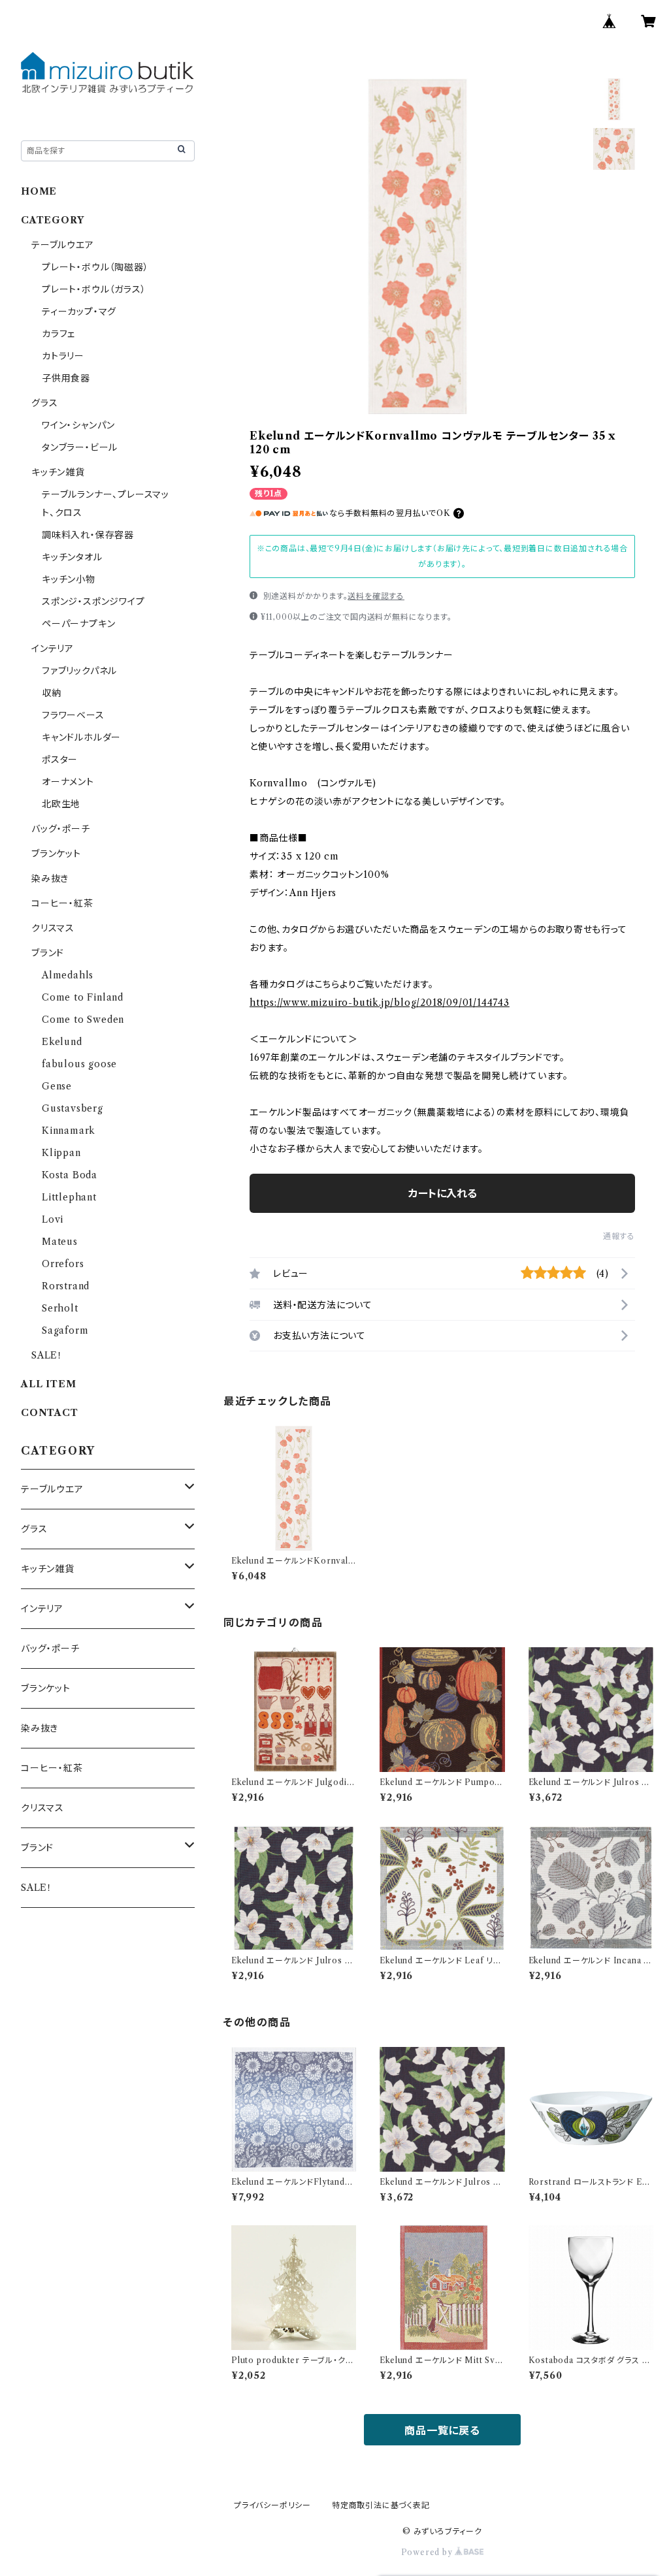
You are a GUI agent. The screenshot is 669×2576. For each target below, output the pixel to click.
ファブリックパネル (79, 671)
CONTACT (50, 1413)
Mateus (60, 1242)
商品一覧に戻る (442, 2430)
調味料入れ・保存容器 (88, 535)
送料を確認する (376, 596)
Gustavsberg (73, 1108)
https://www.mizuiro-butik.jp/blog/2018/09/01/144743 (380, 1003)
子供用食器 (66, 378)
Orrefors (63, 1264)
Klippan (61, 1153)
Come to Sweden (83, 1020)
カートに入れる (443, 1193)
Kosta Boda (70, 1175)
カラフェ (58, 334)
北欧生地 (61, 804)
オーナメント (68, 782)
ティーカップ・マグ (79, 312)
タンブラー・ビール (80, 447)
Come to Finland (83, 997)
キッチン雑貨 (58, 472)
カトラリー (63, 356)
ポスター (60, 760)
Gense (57, 1086)
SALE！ (47, 1355)
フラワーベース (73, 715)
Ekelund (62, 1042)
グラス (44, 403)
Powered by (428, 2552)
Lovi (53, 1219)
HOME (39, 191)
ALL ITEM (48, 1384)
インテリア (53, 649)
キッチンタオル (72, 557)
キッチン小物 (69, 579)
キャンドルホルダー (81, 737)
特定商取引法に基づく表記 (381, 2505)
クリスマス (53, 928)
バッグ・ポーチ (61, 829)
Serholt (60, 1308)
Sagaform (65, 1330)
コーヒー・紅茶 (62, 903)
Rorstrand (66, 1286)
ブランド (48, 953)
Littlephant (69, 1197)
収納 (52, 693)
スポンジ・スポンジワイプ (93, 602)
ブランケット (56, 854)
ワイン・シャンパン (78, 425)
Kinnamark (69, 1131)
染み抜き (50, 878)
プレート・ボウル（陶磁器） (95, 267)
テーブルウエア (63, 245)
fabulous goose (79, 1064)
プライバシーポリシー (272, 2505)
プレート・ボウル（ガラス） (94, 289)
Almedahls (68, 975)
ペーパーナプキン (78, 624)
